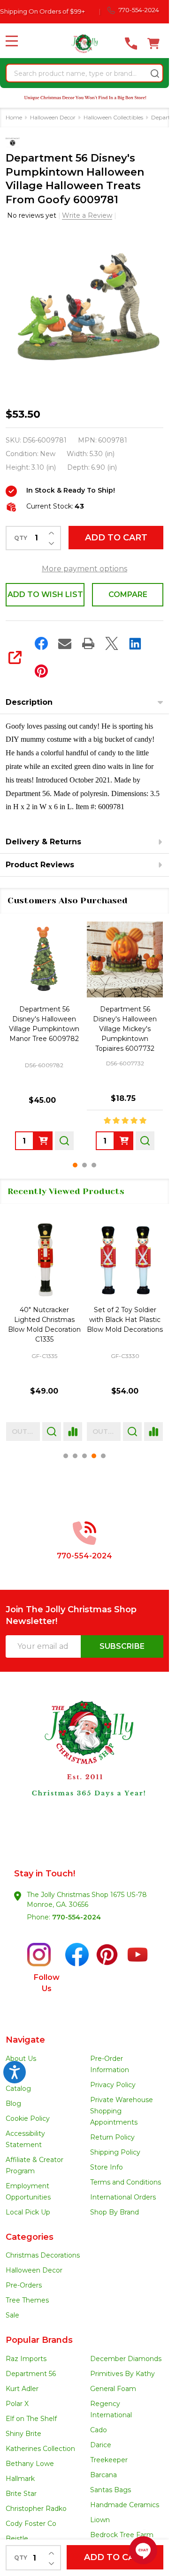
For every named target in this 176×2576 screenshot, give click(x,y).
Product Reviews (40, 865)
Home (14, 117)
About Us (21, 2059)
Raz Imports (26, 2359)
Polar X (17, 2404)
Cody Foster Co (31, 2524)
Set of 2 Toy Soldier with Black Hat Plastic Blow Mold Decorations (125, 1320)
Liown (100, 2520)
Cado (99, 2430)
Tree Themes (27, 2300)
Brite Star (21, 2494)
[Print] (88, 643)
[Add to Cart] (43, 1141)
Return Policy (112, 2137)
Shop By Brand (115, 2212)
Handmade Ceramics (125, 2505)
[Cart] (153, 44)
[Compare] (73, 1432)
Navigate (25, 2040)
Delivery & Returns (43, 842)
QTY (21, 538)
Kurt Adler (22, 2389)
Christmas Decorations (43, 2255)
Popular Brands (39, 2340)
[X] (112, 643)
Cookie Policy (28, 2118)
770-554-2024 (77, 1917)
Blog (13, 2104)
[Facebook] (41, 643)
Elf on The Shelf (31, 2419)
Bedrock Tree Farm (122, 2535)
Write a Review (87, 215)
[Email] (65, 643)
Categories (30, 2237)
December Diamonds (126, 2359)
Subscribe (122, 1646)
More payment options (84, 569)
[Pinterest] (41, 671)
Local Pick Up (28, 2212)
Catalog (18, 2089)
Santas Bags (111, 2490)
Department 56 (31, 2374)
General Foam (113, 2389)
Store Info (107, 2167)
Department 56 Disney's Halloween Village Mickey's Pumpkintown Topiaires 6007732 (125, 1029)
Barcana (103, 2475)
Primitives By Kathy (122, 2374)
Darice (101, 2445)
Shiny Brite (23, 2434)
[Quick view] (64, 1141)
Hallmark (20, 2479)
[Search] (155, 74)
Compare (128, 594)
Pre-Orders (24, 2285)
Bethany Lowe (30, 2464)
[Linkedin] (135, 643)
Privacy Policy (113, 2085)
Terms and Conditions (126, 2182)
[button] (85, 1765)
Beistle (17, 2539)
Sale (12, 2315)
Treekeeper (109, 2460)
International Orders (123, 2197)
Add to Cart (116, 538)
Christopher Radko (36, 2509)
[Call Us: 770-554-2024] (131, 44)
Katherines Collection (40, 2449)
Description (29, 702)
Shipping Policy (115, 2152)
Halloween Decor (34, 2270)
